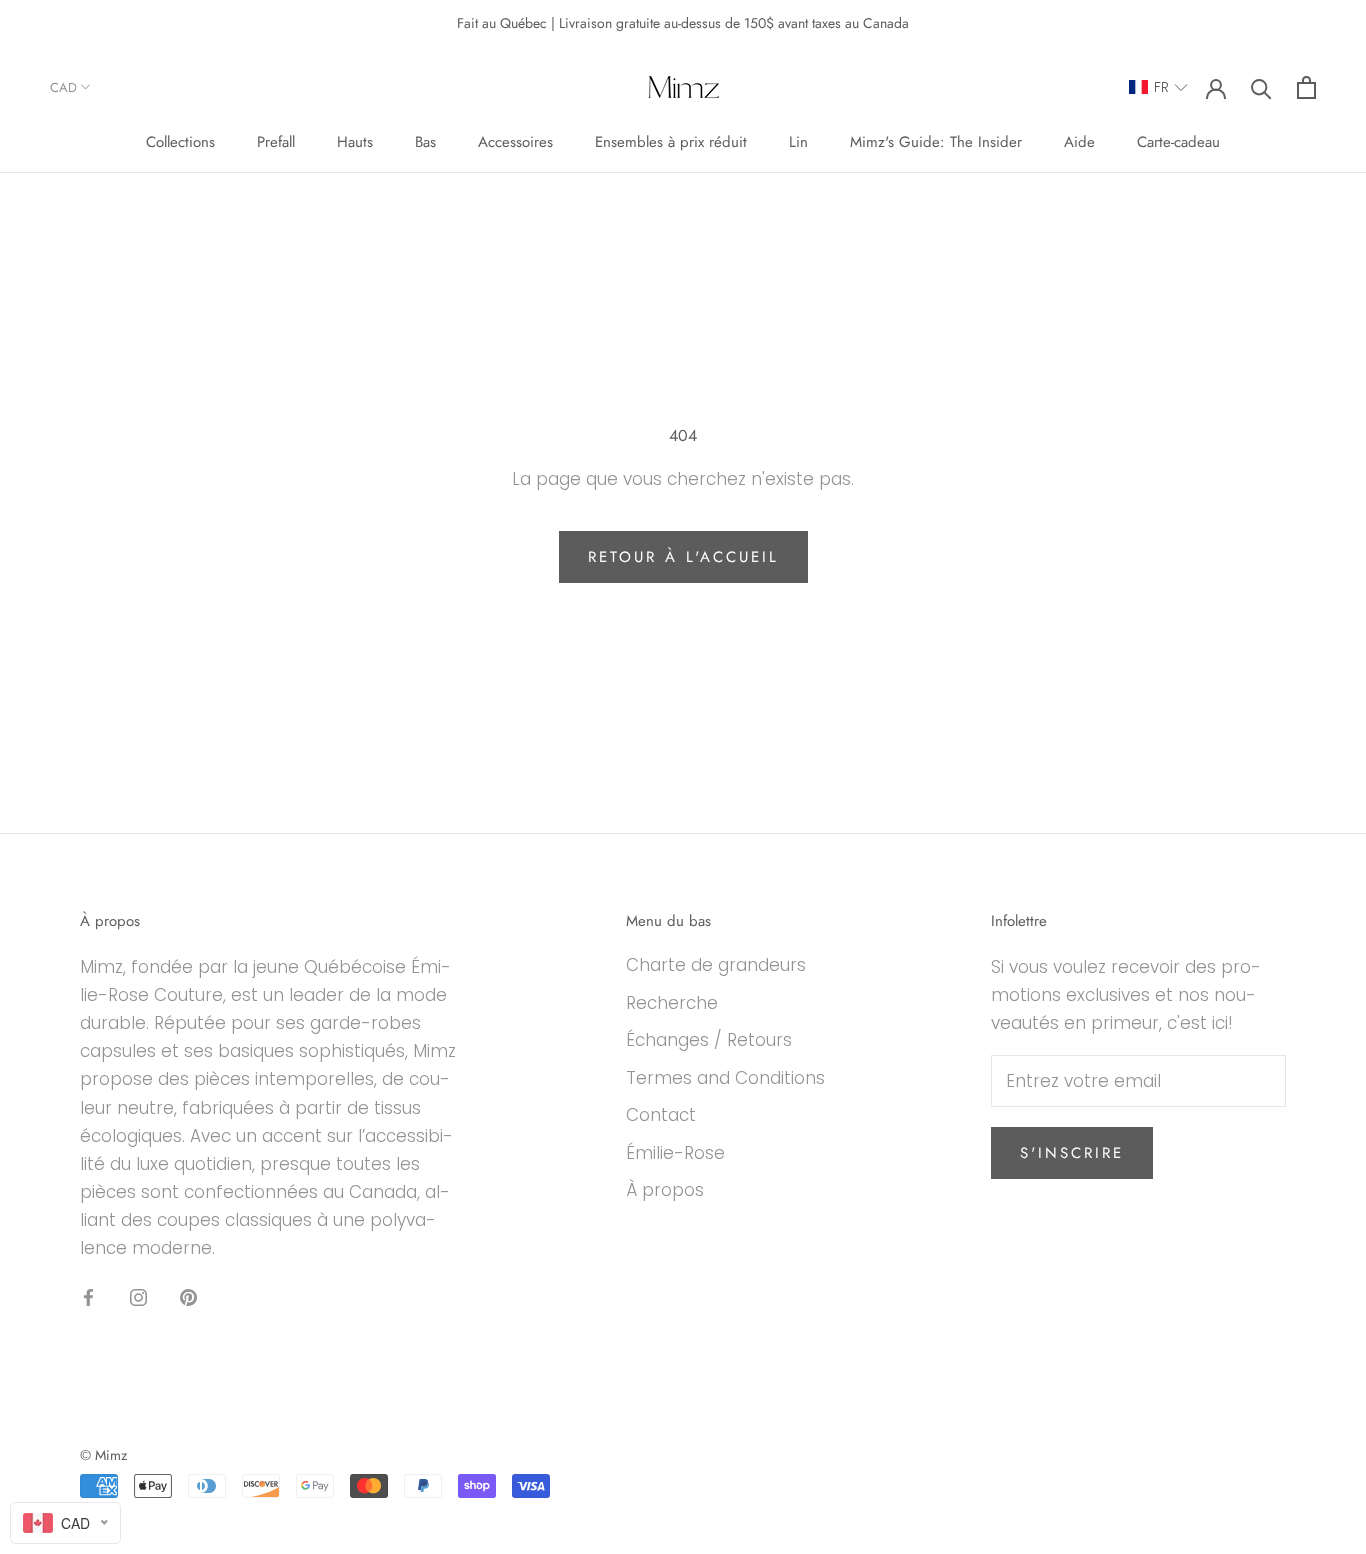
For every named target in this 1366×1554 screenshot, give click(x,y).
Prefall (276, 142)
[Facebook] (88, 1296)
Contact (661, 1115)
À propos (665, 1190)
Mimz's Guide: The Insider (936, 142)
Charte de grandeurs (716, 965)
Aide (1079, 142)
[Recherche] (1261, 87)
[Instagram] (138, 1296)
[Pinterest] (188, 1296)
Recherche (672, 1003)
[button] (1159, 87)
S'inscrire (1072, 1153)
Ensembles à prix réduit (671, 142)
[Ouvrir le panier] (1306, 87)
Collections (180, 142)
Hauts (355, 142)
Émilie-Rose (675, 1153)
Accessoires (515, 142)
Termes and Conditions (725, 1078)
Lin (798, 142)
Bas (425, 142)
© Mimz (103, 1455)
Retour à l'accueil (683, 557)
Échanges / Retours (709, 1040)
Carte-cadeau (1178, 142)
